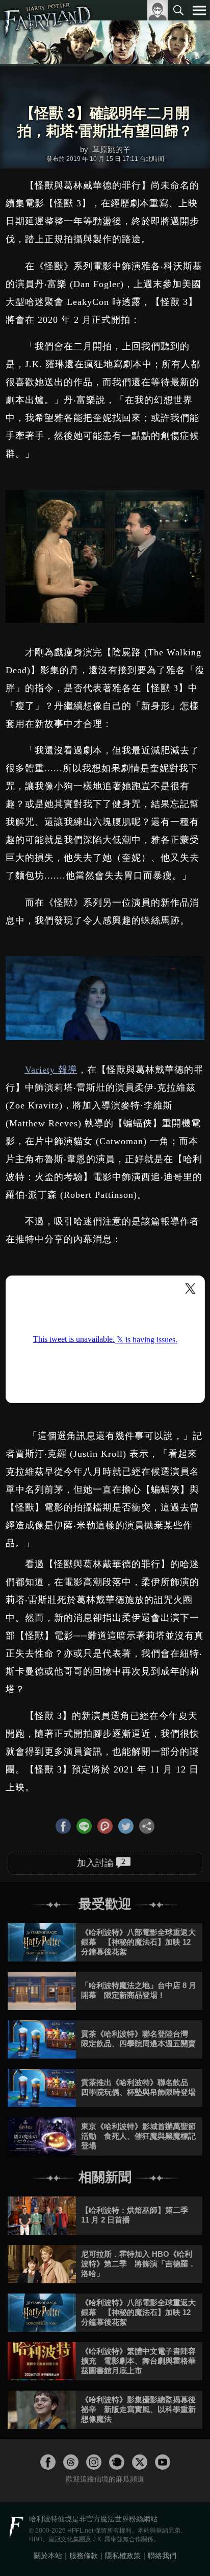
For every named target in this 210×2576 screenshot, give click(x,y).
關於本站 (48, 2556)
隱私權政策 (123, 2556)
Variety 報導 (51, 1070)
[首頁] (47, 33)
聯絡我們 (162, 2556)
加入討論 (101, 1862)
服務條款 (84, 2556)
